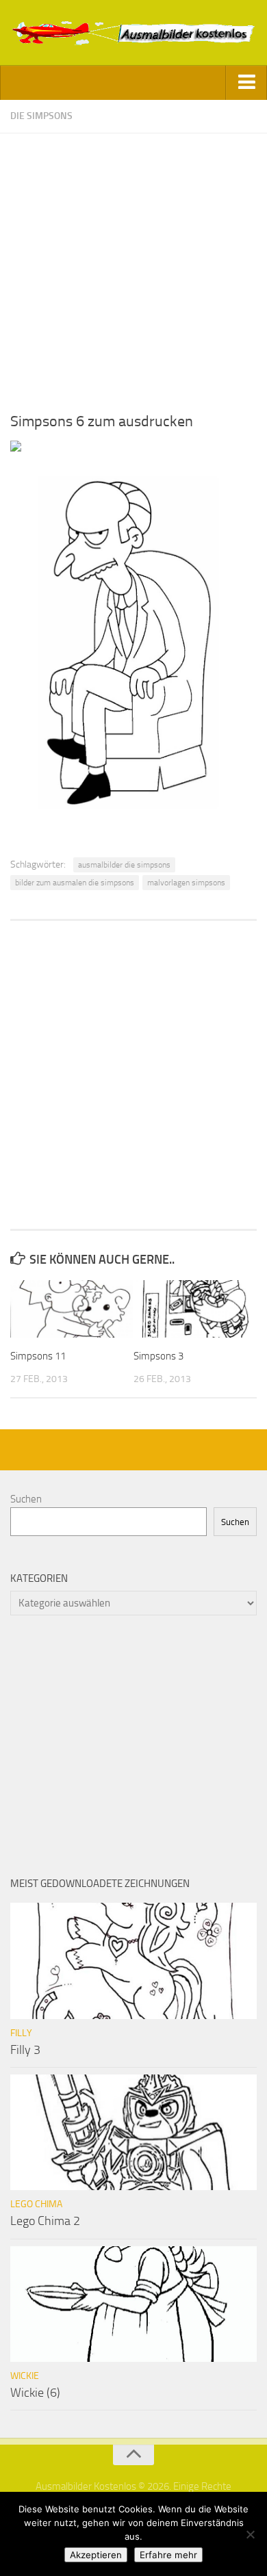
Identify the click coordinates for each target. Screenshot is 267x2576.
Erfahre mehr (168, 2555)
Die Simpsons (41, 116)
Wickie (25, 2376)
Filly (21, 2033)
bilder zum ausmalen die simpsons (75, 883)
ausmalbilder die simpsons (124, 865)
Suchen (26, 1499)
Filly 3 (25, 2050)
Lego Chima (36, 2204)
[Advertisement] (133, 267)
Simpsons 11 (38, 1356)
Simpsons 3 (158, 1356)
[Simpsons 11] (72, 1309)
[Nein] (250, 2534)
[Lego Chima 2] (133, 2133)
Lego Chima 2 (45, 2221)
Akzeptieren (96, 2555)
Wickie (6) (35, 2393)
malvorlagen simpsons (186, 883)
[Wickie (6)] (133, 2304)
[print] (16, 448)
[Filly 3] (133, 1961)
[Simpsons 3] (195, 1309)
